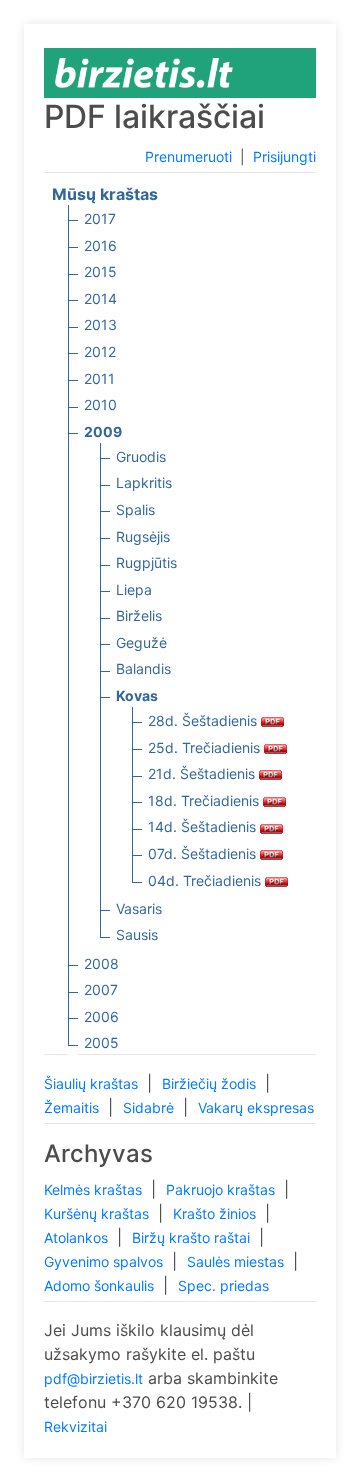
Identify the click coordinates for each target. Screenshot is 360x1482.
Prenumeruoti (188, 156)
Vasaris (139, 908)
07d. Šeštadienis (204, 853)
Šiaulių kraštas (93, 1083)
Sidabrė (150, 1107)
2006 (101, 1016)
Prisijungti (284, 156)
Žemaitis (73, 1107)
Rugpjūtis (146, 562)
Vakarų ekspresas (256, 1107)
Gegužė (141, 642)
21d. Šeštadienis (203, 773)
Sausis (137, 934)
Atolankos (78, 1237)
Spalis (135, 509)
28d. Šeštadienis (204, 720)
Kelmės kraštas (95, 1189)
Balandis (143, 668)
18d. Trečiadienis (205, 800)
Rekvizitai (75, 1426)
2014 (100, 298)
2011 (99, 378)
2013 (100, 324)
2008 (101, 963)
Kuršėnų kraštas (98, 1213)
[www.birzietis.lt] (144, 71)
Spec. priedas (223, 1285)
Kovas (137, 695)
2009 (103, 431)
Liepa (134, 589)
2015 (100, 271)
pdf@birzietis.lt (93, 1378)
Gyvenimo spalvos (105, 1261)
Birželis (139, 615)
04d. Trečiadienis (206, 880)
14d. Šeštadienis (204, 826)
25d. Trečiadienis (206, 747)
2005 (101, 1042)
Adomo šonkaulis (101, 1285)
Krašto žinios (216, 1213)
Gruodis (141, 456)
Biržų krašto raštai (193, 1237)
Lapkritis (144, 482)
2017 (100, 218)
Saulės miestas (237, 1261)
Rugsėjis (143, 536)
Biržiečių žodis (211, 1083)
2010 (100, 404)
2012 (100, 351)
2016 (100, 245)
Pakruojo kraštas (222, 1189)
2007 (101, 989)
